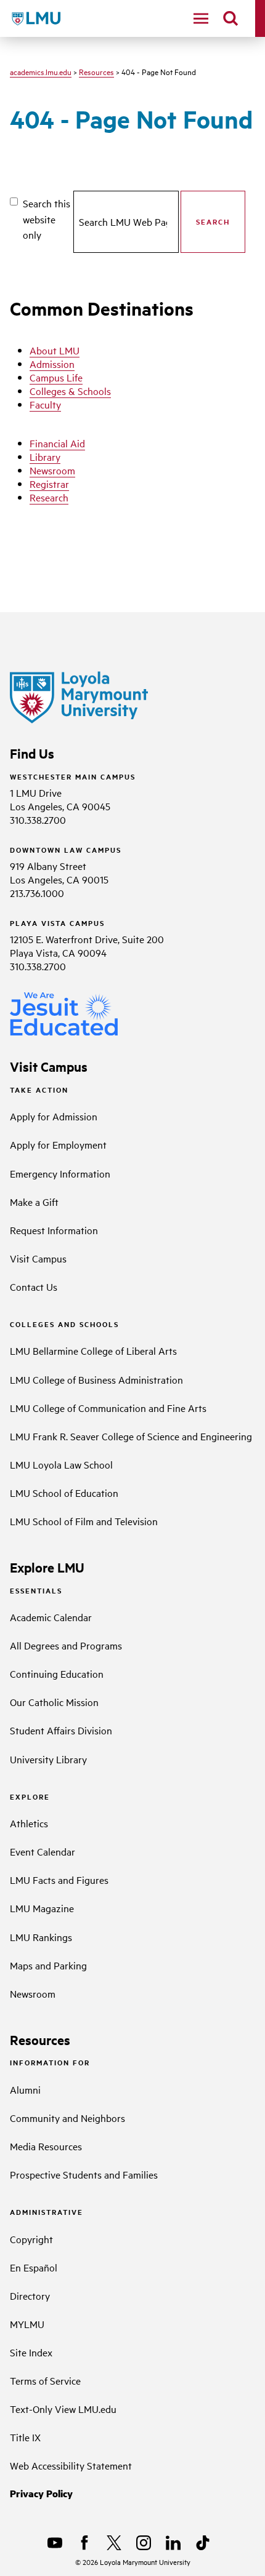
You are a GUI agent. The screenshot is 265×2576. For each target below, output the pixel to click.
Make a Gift (34, 1202)
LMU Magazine (42, 1908)
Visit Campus (38, 1258)
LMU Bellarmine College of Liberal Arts (93, 1350)
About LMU (55, 350)
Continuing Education (57, 1673)
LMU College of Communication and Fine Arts (108, 1408)
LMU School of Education (64, 1493)
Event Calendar (43, 1851)
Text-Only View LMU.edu (63, 2409)
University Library (48, 1759)
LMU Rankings (41, 1937)
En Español (34, 2267)
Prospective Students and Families (84, 2174)
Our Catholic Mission (54, 1702)
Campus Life (56, 377)
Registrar (49, 484)
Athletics (29, 1823)
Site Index (31, 2352)
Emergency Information (60, 1173)
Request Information (54, 1230)
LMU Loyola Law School (61, 1464)
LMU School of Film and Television (84, 1521)
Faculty (45, 404)
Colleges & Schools (70, 391)
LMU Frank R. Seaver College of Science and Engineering (131, 1436)
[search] (230, 18)
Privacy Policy (41, 2493)
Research (49, 497)
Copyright (31, 2239)
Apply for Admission (54, 1116)
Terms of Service (45, 2380)
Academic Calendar (51, 1617)
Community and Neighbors (67, 2118)
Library (45, 457)
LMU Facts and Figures (59, 1880)
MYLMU (27, 2324)
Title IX (25, 2437)
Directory (30, 2295)
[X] (114, 2543)
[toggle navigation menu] (201, 18)
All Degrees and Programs (66, 1645)
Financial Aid (57, 443)
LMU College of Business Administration (96, 1379)
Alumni (25, 2089)
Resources (96, 71)
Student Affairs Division (61, 1730)
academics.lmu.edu (41, 71)
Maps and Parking (48, 1965)
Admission (52, 364)
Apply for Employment (58, 1144)
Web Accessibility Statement (71, 2465)
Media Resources (46, 2146)
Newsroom (52, 470)
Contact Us (34, 1286)
